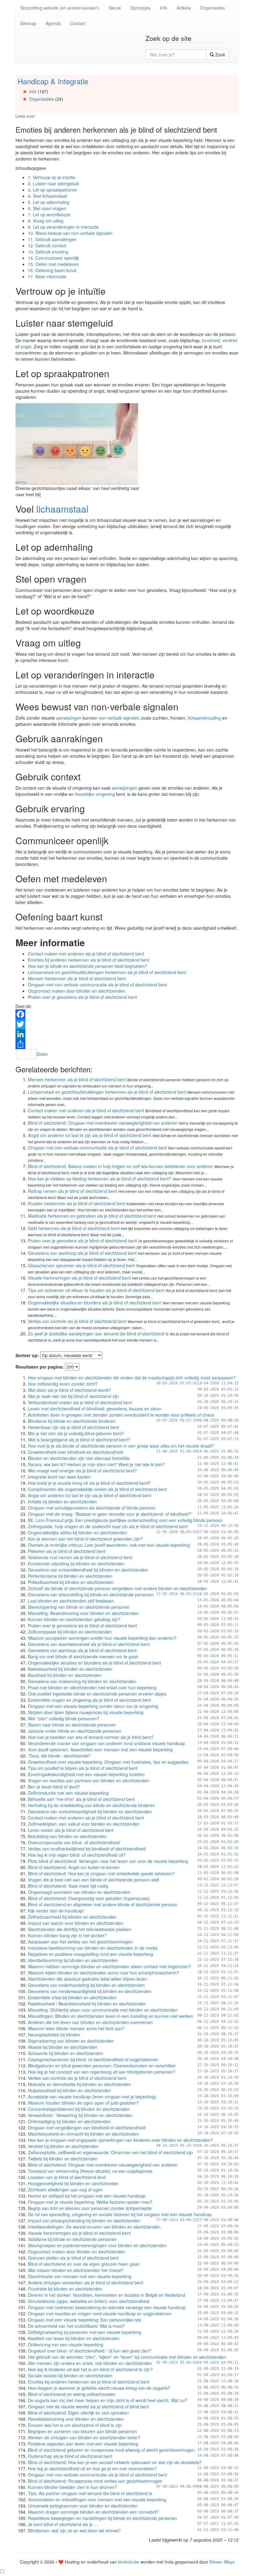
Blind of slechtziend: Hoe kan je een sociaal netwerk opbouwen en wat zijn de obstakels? (115, 2462)
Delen (42, 1054)
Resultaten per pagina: (40, 1367)
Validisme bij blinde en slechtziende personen (72, 2239)
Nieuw (115, 8)
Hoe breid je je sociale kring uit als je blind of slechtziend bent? (89, 1483)
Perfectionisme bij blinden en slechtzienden (70, 1576)
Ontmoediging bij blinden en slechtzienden (69, 2121)
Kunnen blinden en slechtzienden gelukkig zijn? (74, 1619)
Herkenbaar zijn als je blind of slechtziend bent (73, 1427)
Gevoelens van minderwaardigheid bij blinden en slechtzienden (90, 1991)
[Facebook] (127, 1014)
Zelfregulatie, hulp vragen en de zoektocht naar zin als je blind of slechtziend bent (108, 1526)
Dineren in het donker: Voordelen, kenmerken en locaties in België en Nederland (107, 2295)
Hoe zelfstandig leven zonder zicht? (63, 1384)
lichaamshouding (204, 718)
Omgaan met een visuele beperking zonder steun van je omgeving (93, 1706)
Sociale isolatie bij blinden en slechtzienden (70, 2375)
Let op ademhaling (49, 202)
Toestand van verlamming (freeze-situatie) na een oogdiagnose (90, 2171)
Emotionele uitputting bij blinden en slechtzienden (76, 1564)
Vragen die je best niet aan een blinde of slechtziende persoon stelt (94, 1880)
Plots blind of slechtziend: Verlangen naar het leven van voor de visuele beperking (108, 1861)
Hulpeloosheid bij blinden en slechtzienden (70, 2090)
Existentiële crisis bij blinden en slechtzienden (72, 1997)
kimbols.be (129, 2562)
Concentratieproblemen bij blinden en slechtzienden (79, 2109)
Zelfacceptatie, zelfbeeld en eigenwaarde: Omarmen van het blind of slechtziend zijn (110, 2152)
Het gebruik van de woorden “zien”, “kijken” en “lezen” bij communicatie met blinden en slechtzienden (127, 2357)
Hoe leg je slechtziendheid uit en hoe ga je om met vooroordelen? (92, 2468)
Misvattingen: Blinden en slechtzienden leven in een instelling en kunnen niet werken (111, 2016)
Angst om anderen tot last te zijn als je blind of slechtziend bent (90, 1135)
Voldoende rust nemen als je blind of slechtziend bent (80, 1557)
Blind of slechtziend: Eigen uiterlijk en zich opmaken (78, 2413)
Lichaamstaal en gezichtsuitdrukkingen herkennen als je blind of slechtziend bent (107, 972)
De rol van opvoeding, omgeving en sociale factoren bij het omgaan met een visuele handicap (120, 2214)
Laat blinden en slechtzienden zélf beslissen (71, 1601)
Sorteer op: (27, 1355)
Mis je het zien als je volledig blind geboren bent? (76, 1433)
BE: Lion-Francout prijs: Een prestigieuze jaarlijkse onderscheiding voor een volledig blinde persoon (125, 1520)
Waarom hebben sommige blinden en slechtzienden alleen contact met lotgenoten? (109, 1966)
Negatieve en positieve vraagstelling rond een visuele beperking (90, 1954)
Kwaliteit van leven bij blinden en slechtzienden (74, 2338)
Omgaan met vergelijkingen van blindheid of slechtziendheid (87, 2128)
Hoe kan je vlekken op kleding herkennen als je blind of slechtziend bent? (100, 1179)
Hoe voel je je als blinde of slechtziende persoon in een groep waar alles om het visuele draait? (121, 1446)
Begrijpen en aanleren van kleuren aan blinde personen (82, 2431)
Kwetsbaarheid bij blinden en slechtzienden (70, 1669)
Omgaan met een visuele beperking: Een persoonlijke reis (85, 2320)
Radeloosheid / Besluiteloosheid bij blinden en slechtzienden (87, 2004)
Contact (78, 23)
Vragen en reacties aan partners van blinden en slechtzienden (89, 1780)
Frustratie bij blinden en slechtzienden (65, 2289)
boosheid (211, 340)
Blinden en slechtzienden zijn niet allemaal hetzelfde (79, 1458)
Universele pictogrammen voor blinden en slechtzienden (83, 2506)
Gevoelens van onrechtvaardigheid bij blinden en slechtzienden (90, 1811)
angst (26, 346)
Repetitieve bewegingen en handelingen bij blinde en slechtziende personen (102, 2518)
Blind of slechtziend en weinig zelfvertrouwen (72, 2394)
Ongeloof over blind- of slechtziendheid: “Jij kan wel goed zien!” (90, 2351)
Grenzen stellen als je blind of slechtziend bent (73, 2258)
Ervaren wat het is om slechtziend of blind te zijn (75, 2425)
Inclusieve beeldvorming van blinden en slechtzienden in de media (93, 1948)
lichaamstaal (62, 509)
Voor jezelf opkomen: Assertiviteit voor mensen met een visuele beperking (100, 1749)
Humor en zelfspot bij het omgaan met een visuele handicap (87, 2196)
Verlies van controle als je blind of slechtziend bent (77, 1321)
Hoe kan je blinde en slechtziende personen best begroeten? (88, 966)
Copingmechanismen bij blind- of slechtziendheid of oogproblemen (93, 2059)
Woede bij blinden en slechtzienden (63, 2047)
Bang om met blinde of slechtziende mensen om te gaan (83, 1656)
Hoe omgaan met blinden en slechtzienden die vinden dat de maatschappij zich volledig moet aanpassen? (132, 1378)
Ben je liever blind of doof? (54, 1787)
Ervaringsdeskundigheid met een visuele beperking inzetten (86, 1774)
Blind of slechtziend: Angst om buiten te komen (74, 1867)
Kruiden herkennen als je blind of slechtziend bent (77, 1203)
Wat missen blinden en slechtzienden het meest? (76, 2270)
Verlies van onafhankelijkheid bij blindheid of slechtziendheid (87, 1849)
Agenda (53, 23)
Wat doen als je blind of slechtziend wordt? (70, 1390)
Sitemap (28, 23)
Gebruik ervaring (48, 252)
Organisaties (212, 8)
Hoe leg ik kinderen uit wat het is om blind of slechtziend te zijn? (90, 2369)
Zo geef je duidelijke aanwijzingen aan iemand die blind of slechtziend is (98, 1334)
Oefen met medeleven (53, 264)
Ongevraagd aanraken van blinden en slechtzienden (79, 1892)
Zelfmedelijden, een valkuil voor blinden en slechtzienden (84, 1824)
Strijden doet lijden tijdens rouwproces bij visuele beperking (86, 1712)
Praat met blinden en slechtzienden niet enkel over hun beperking (92, 1687)
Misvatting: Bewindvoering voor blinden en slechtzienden (83, 1613)
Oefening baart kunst (52, 270)
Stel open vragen (47, 208)
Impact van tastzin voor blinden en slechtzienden (76, 1923)
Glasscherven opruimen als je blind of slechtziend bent (81, 1265)
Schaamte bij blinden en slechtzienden (66, 2053)
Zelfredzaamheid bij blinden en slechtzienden (72, 1917)
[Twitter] (127, 1024)
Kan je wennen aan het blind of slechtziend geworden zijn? (85, 1539)
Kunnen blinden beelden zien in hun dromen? (72, 2487)
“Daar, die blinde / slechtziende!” (59, 1756)
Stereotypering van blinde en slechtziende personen (79, 1607)
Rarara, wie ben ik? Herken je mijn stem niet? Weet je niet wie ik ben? (96, 1464)
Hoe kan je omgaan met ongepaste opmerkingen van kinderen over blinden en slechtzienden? (120, 2140)
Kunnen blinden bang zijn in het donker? (67, 1935)
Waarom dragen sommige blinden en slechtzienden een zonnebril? (93, 2512)
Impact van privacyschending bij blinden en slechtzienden (84, 2221)
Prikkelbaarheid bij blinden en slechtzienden (71, 1582)
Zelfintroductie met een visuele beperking (68, 1793)
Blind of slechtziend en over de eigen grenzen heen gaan (84, 2264)
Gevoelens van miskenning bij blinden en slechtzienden (82, 1681)
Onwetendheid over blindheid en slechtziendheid (75, 1452)
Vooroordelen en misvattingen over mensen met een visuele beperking (97, 2499)
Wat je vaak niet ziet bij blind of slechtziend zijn (73, 1396)
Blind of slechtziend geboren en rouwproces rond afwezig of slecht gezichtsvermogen (111, 2450)
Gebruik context (47, 245)
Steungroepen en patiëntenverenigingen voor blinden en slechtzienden (97, 2245)
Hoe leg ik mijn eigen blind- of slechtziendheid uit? (77, 1855)
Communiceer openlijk (53, 258)
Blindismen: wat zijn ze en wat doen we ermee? (74, 2530)
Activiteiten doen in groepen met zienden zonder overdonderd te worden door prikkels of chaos (121, 1415)
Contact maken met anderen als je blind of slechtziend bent (86, 954)
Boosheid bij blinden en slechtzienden (65, 1675)
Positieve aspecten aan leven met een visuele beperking (83, 2444)
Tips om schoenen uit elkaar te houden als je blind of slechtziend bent (96, 1290)
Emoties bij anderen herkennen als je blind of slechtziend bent (89, 960)
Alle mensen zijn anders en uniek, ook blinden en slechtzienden (90, 2363)
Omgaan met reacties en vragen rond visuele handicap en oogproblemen (100, 2314)
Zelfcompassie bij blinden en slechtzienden (70, 1632)
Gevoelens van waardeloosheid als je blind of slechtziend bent (89, 1644)
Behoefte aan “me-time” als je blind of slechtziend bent (81, 1799)
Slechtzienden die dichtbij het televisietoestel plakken (80, 1929)
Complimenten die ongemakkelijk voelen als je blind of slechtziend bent (97, 1489)
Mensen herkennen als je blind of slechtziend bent (77, 978)
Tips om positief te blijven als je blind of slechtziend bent (83, 1768)
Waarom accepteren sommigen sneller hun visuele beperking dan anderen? (102, 1638)
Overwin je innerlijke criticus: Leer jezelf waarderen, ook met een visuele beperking (109, 1545)
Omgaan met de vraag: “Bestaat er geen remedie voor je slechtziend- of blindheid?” (110, 1514)
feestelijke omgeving (95, 794)
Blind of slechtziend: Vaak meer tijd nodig (68, 1886)
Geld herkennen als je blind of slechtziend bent (74, 1228)
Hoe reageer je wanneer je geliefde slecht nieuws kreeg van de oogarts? (99, 2388)
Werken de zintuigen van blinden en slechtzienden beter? (84, 2437)
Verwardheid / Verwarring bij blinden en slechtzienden (80, 2115)
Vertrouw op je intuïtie (52, 177)
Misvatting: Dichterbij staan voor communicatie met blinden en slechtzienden (103, 2010)
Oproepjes (140, 8)
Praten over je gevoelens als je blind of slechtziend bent (82, 997)
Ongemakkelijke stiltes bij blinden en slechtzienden (77, 1533)
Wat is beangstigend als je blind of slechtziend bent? (79, 1440)
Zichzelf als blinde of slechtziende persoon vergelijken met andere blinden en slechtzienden (117, 1588)
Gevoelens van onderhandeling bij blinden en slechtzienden (86, 1985)
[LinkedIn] (127, 1034)
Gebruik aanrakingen (52, 239)
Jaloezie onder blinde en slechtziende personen (75, 1731)
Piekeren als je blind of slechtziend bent (67, 1551)
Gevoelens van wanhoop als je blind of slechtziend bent (82, 1253)
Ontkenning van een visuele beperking (66, 2344)
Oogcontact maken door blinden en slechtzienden (77, 991)
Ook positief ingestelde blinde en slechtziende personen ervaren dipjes (97, 1694)
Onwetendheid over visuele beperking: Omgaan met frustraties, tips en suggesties (108, 1762)
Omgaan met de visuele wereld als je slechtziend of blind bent (88, 2406)
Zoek (220, 55)
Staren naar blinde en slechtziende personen (72, 1725)
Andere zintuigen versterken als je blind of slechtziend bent (85, 2283)
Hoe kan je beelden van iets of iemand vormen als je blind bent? (91, 1737)
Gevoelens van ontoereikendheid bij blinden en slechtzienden (88, 1570)
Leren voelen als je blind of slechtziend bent (71, 1830)
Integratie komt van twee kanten (59, 1477)
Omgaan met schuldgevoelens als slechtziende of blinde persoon (92, 1508)
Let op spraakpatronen (53, 190)
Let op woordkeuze (49, 214)
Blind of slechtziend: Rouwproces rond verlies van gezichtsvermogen (95, 2481)
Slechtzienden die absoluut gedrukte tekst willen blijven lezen (88, 1979)
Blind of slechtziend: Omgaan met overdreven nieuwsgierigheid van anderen (103, 1123)
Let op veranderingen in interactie (63, 227)
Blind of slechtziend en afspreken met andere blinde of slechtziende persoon (103, 1904)
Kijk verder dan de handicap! (56, 1911)
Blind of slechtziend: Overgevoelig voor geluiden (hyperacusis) (89, 1898)
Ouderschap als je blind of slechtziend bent (70, 2456)
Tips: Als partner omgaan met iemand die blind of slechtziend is (90, 2493)
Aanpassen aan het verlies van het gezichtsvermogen (80, 1942)
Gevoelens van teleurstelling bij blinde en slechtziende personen (91, 1595)
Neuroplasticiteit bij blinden (54, 2035)
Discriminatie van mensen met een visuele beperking (80, 2276)
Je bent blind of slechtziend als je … (63, 2524)
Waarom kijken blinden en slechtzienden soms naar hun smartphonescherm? (103, 1973)
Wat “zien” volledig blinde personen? (63, 1718)
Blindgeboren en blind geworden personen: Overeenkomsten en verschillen (102, 2066)
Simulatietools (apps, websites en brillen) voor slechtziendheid (89, 2301)
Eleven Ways (222, 2562)
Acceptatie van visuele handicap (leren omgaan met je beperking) (92, 2097)
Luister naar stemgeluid (53, 183)
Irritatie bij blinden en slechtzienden (62, 1502)
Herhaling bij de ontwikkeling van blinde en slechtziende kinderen (92, 1805)
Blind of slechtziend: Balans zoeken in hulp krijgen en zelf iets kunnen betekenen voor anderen (120, 1166)
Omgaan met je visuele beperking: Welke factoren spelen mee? (90, 2202)
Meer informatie (47, 276)
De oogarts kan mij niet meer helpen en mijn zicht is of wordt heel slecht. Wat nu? (107, 2400)
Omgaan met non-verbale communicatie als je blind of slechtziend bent (97, 985)
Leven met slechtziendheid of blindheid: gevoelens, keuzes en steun (95, 1409)
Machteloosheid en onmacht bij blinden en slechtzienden (83, 2134)
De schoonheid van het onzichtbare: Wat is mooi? (76, 2326)
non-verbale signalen (119, 718)
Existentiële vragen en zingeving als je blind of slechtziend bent (90, 1700)
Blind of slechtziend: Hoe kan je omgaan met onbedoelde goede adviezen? (101, 1873)
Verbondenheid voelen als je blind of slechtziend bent (80, 1402)
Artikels (184, 8)
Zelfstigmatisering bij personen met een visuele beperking (84, 2332)
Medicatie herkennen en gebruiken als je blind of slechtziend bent (92, 1216)
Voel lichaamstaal (47, 196)
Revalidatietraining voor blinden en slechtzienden (76, 2419)
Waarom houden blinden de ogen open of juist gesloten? (83, 2103)
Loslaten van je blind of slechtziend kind (67, 2177)
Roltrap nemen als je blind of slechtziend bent (72, 1191)
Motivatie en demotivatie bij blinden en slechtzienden (79, 2084)
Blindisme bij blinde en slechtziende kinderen (72, 1421)
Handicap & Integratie (53, 81)
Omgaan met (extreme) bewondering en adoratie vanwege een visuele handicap (107, 2307)
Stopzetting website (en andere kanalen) (60, 8)
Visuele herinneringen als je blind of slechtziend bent (79, 1278)
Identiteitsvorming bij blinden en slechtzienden (73, 1960)
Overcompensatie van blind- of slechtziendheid (74, 1842)
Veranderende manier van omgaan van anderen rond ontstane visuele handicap (106, 1743)
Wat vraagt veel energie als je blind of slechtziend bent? (82, 1471)
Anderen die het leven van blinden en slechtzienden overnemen (90, 2022)
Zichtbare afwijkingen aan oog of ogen (65, 2190)
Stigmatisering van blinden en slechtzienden (71, 2041)
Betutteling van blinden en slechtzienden (67, 1836)
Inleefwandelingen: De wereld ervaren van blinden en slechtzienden (94, 2227)
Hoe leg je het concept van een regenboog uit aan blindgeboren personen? (102, 2072)
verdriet (230, 340)
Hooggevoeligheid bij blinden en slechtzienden (73, 2183)
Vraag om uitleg (46, 221)
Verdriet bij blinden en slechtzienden (63, 2146)
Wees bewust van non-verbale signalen (70, 233)
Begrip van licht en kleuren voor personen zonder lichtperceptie (90, 2208)
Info (164, 8)
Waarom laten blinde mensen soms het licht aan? (76, 2028)
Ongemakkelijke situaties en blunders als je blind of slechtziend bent (94, 1303)
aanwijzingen (69, 718)
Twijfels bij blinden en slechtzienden (63, 2159)
